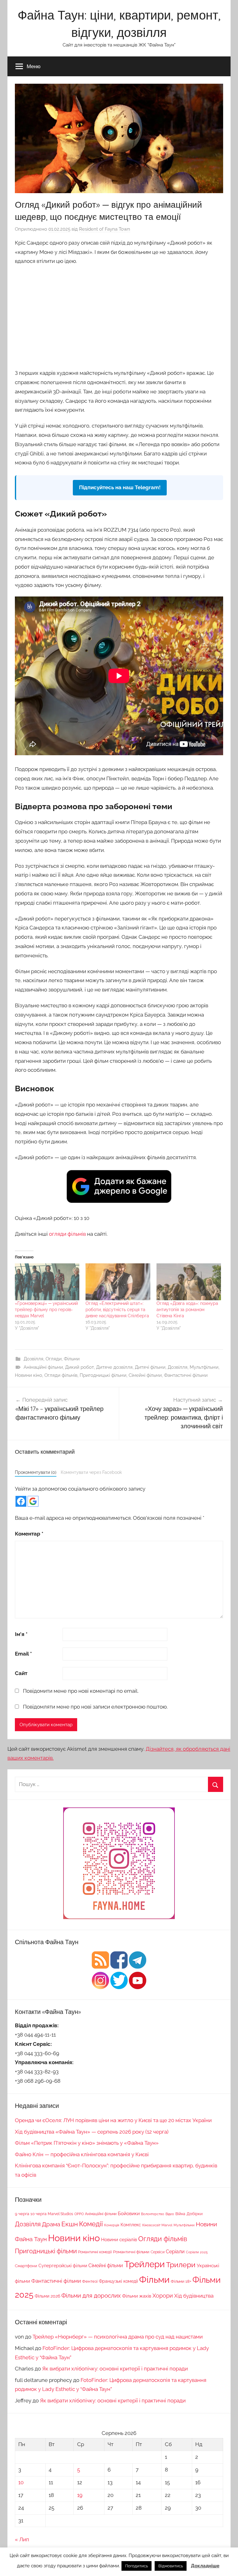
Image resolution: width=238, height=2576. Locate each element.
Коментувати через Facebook (91, 1472)
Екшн (70, 2224)
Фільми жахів (137, 2296)
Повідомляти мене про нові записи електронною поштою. (95, 1707)
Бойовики (129, 2213)
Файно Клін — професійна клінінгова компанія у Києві (82, 2154)
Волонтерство (153, 2214)
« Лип (22, 2539)
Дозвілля (33, 1359)
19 (80, 2495)
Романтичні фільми (131, 2252)
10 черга (38, 2214)
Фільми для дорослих (91, 2295)
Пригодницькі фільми (103, 1375)
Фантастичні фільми (186, 1375)
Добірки (195, 2214)
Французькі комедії (118, 2281)
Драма (51, 2224)
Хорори (163, 2296)
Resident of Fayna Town (105, 229)
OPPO (79, 2214)
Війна (180, 2214)
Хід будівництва (194, 2296)
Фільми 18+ (181, 2281)
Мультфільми (204, 1367)
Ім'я (21, 1634)
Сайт (21, 1673)
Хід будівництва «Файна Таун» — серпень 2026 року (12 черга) (92, 2132)
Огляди (54, 1359)
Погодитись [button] (137, 2566)
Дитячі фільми (150, 1367)
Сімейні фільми (145, 1375)
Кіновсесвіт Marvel (157, 2225)
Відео (170, 2214)
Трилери (181, 2265)
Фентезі (90, 2281)
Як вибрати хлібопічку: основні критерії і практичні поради (115, 2369)
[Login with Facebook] (21, 1501)
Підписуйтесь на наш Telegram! (120, 487)
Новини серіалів (119, 2239)
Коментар (29, 1534)
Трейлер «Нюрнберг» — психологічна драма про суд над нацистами (118, 2337)
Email (23, 1654)
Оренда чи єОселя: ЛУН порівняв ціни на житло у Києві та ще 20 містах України (113, 2120)
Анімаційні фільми (43, 1367)
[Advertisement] (119, 316)
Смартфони (26, 2266)
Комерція (112, 2225)
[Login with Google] (33, 1501)
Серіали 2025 (197, 2252)
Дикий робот (79, 1367)
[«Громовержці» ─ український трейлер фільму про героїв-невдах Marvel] (47, 1282)
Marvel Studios (60, 2214)
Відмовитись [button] (171, 2566)
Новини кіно (29, 1375)
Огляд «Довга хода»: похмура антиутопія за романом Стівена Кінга (187, 1310)
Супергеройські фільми (63, 2266)
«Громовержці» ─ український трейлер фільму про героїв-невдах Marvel (46, 1310)
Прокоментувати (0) (36, 1472)
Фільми (72, 1359)
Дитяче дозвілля (114, 1367)
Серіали (175, 2252)
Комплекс (131, 2225)
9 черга (22, 2214)
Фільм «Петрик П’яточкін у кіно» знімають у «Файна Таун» (87, 2143)
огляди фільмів (67, 1234)
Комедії (91, 2224)
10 (21, 2482)
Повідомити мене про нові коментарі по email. (81, 1691)
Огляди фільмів (61, 1375)
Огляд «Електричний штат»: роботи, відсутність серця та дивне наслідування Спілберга (117, 1310)
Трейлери (145, 2264)
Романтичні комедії (95, 2252)
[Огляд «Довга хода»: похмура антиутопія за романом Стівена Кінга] (189, 1282)
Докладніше (205, 2566)
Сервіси (158, 2252)
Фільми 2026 (47, 2296)
